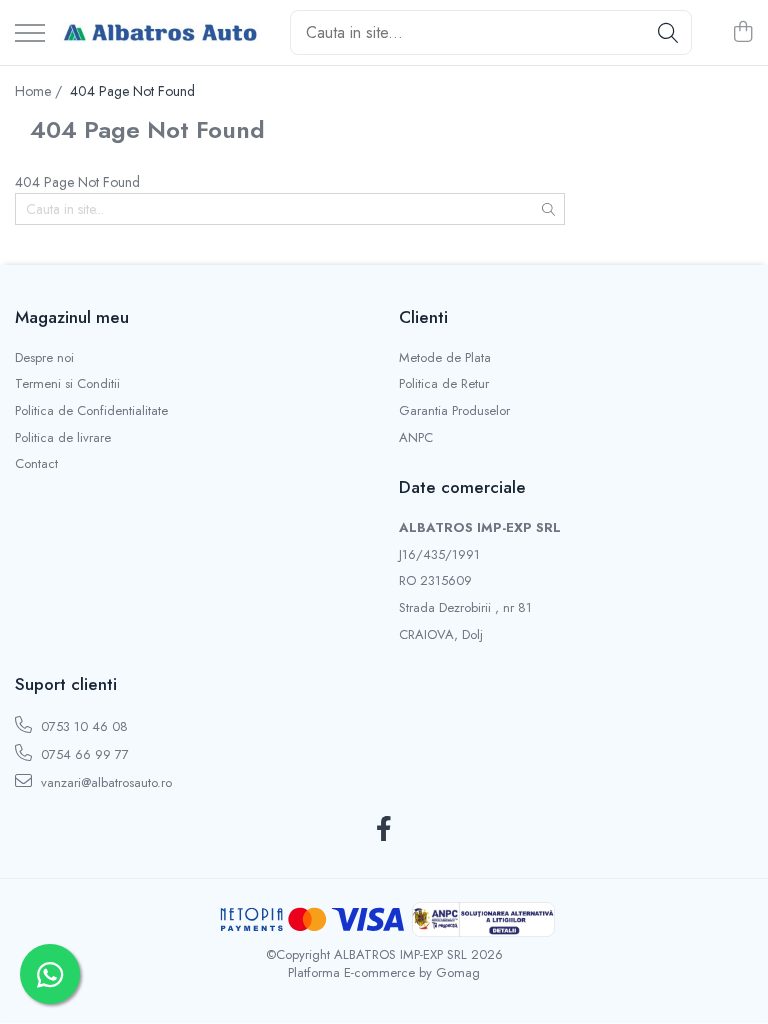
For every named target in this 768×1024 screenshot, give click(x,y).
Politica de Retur (444, 384)
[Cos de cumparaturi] (742, 33)
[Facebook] (384, 830)
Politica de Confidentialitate (91, 411)
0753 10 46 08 (82, 726)
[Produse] (30, 34)
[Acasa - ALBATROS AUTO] (160, 33)
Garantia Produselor (454, 411)
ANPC (416, 438)
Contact (36, 464)
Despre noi (44, 358)
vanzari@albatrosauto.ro (104, 782)
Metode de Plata (445, 358)
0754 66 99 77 (83, 754)
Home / (40, 91)
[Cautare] (668, 32)
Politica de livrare (63, 438)
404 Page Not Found (132, 91)
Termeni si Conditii (67, 384)
